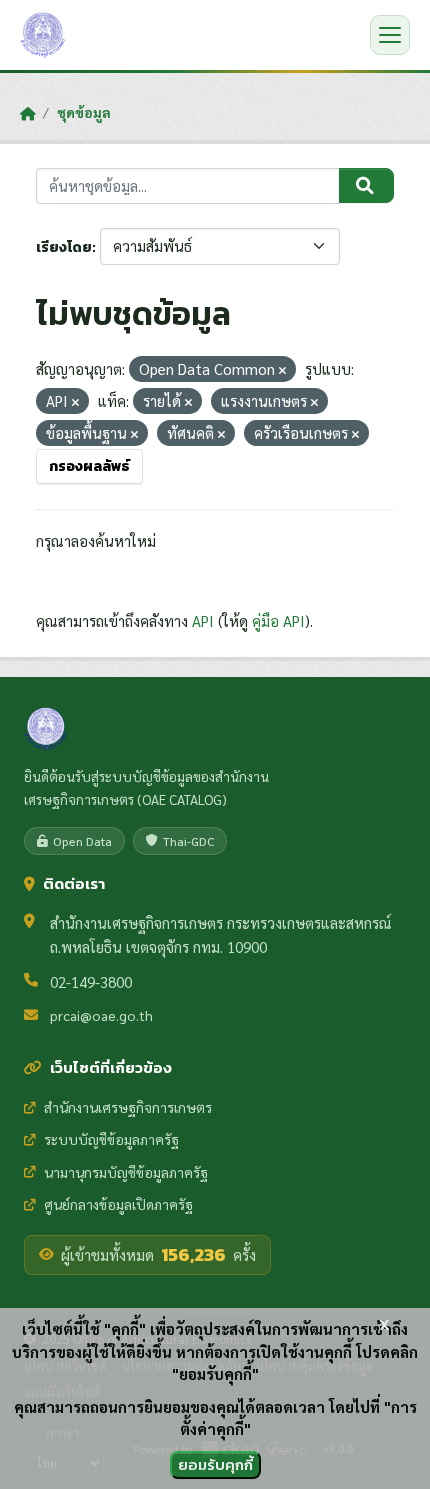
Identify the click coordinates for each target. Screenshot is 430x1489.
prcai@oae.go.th (101, 1015)
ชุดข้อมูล (84, 112)
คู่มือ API (278, 620)
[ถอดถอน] (282, 370)
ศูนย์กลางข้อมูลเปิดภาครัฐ (118, 1204)
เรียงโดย (64, 247)
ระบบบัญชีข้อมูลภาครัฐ (111, 1139)
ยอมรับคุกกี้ (215, 1464)
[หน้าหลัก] (27, 113)
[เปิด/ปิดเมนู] (390, 35)
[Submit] (366, 186)
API (203, 620)
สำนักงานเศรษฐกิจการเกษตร (128, 1107)
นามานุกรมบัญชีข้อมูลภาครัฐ (126, 1172)
